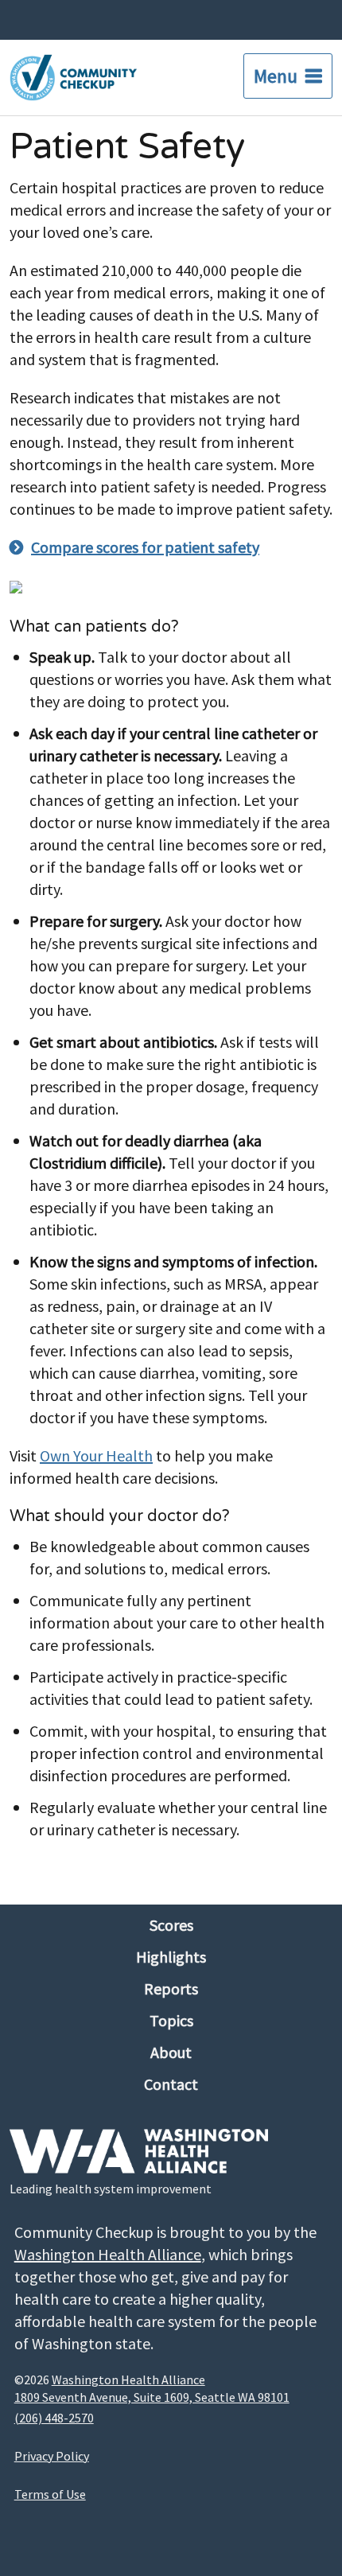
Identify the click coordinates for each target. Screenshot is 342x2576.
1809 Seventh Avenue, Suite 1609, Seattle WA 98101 (152, 2397)
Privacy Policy (52, 2456)
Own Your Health (96, 1455)
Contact (171, 2084)
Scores (171, 1925)
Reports (171, 1988)
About (171, 2052)
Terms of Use (50, 2494)
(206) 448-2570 (54, 2418)
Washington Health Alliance (108, 2254)
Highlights (171, 1957)
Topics (171, 2020)
